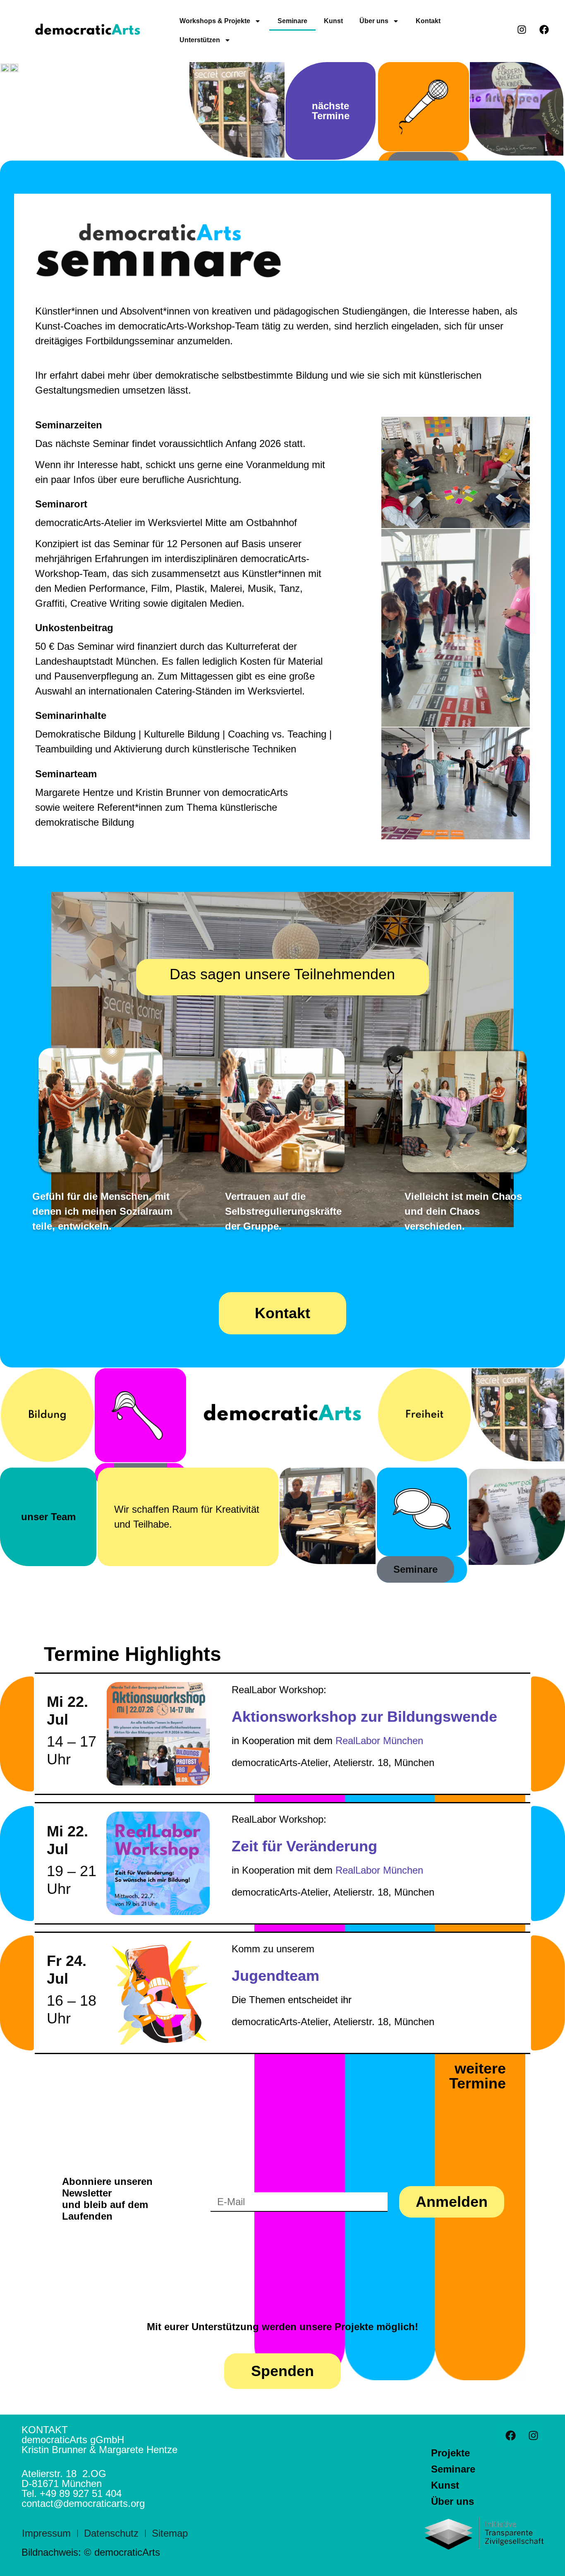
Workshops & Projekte (215, 21)
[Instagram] (533, 2435)
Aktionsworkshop (294, 1717)
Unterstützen (200, 40)
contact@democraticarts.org (83, 2503)
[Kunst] (140, 1418)
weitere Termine (478, 2076)
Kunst (333, 21)
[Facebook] (510, 2435)
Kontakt (428, 21)
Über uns (374, 21)
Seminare (292, 21)
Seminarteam (66, 774)
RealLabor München (379, 1741)
